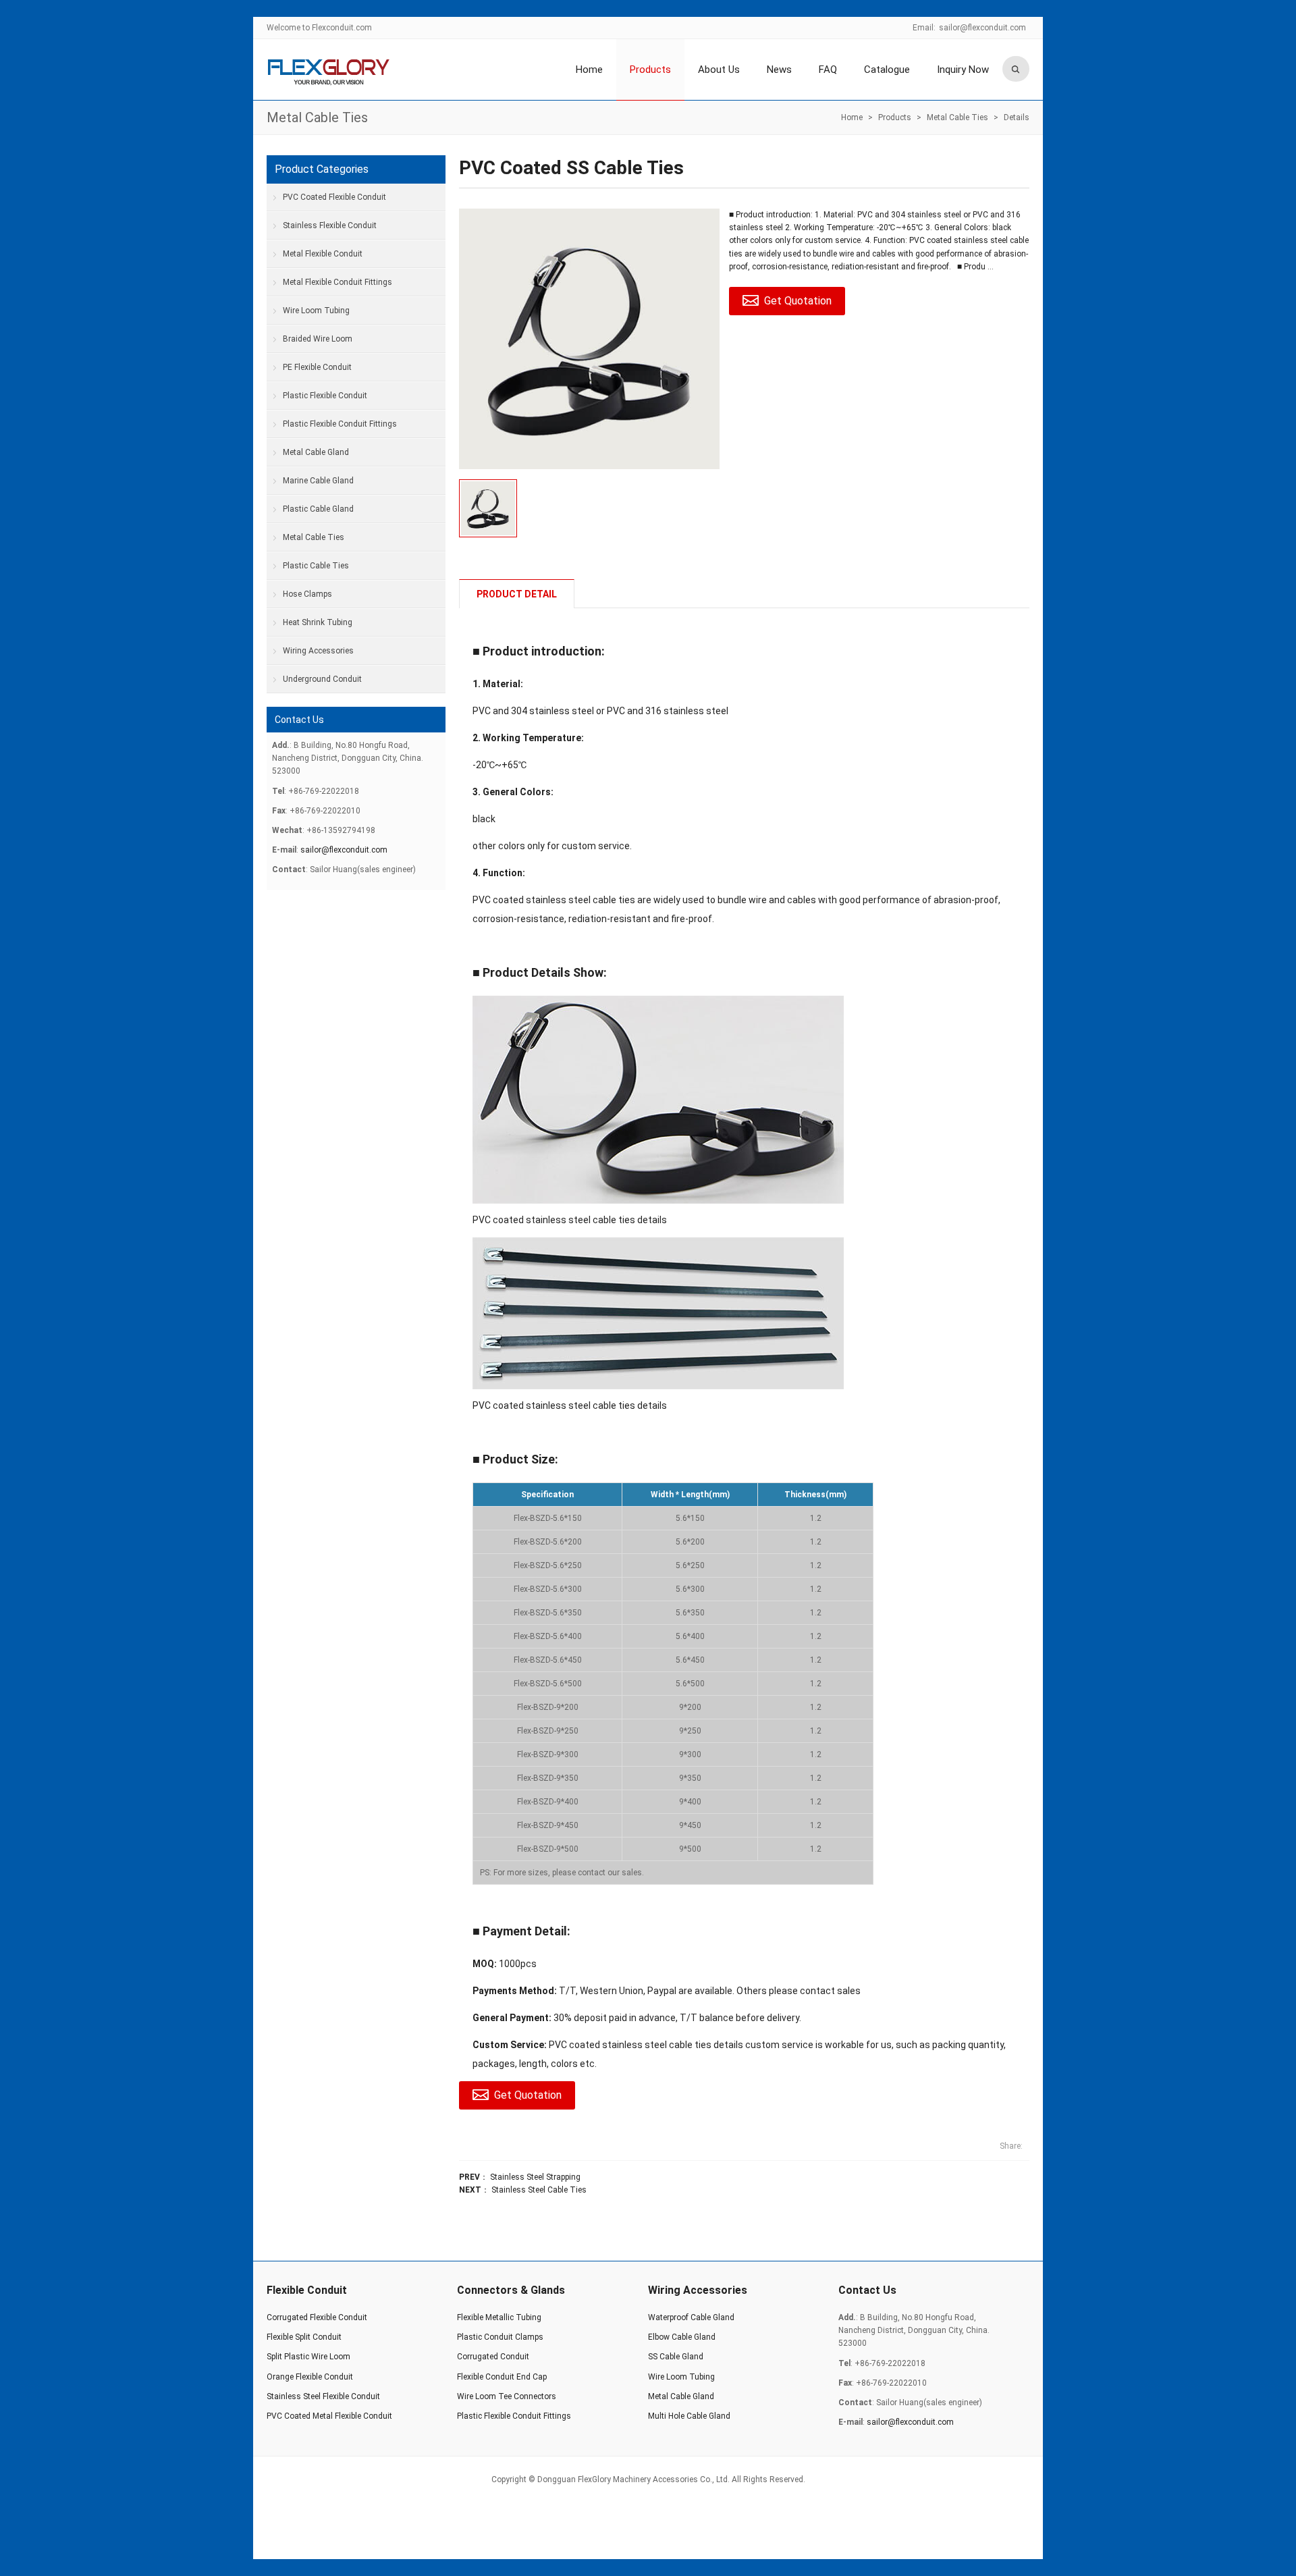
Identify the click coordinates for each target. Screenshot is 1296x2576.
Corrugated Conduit (493, 2357)
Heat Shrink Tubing (318, 622)
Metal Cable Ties (317, 117)
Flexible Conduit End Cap (502, 2377)
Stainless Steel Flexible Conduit (323, 2396)
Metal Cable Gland (316, 452)
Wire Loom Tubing (316, 311)
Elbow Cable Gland (682, 2337)
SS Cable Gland (676, 2357)
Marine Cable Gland (318, 481)
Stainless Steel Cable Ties (539, 2190)
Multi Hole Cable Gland (689, 2416)
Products (650, 70)
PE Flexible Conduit (317, 367)
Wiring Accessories (318, 651)
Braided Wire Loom (318, 339)
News (779, 70)
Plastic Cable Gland (318, 509)
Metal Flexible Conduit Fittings (337, 282)
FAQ (828, 70)
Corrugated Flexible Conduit (317, 2317)
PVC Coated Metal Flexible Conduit (329, 2416)
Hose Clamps (307, 594)
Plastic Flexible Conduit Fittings (340, 424)
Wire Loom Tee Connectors (507, 2396)
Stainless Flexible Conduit (330, 225)
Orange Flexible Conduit (310, 2377)
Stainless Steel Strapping (535, 2177)
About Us (719, 70)
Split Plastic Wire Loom (308, 2357)
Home (589, 70)
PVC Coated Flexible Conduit (334, 197)
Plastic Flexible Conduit (325, 396)
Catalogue (887, 70)
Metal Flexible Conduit (323, 254)
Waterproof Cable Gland (691, 2317)
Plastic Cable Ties (316, 566)
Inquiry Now (963, 70)
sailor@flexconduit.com (982, 28)
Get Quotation (798, 301)
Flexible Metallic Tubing (499, 2317)
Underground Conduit (322, 679)
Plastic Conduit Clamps (500, 2337)
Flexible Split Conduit (304, 2337)
